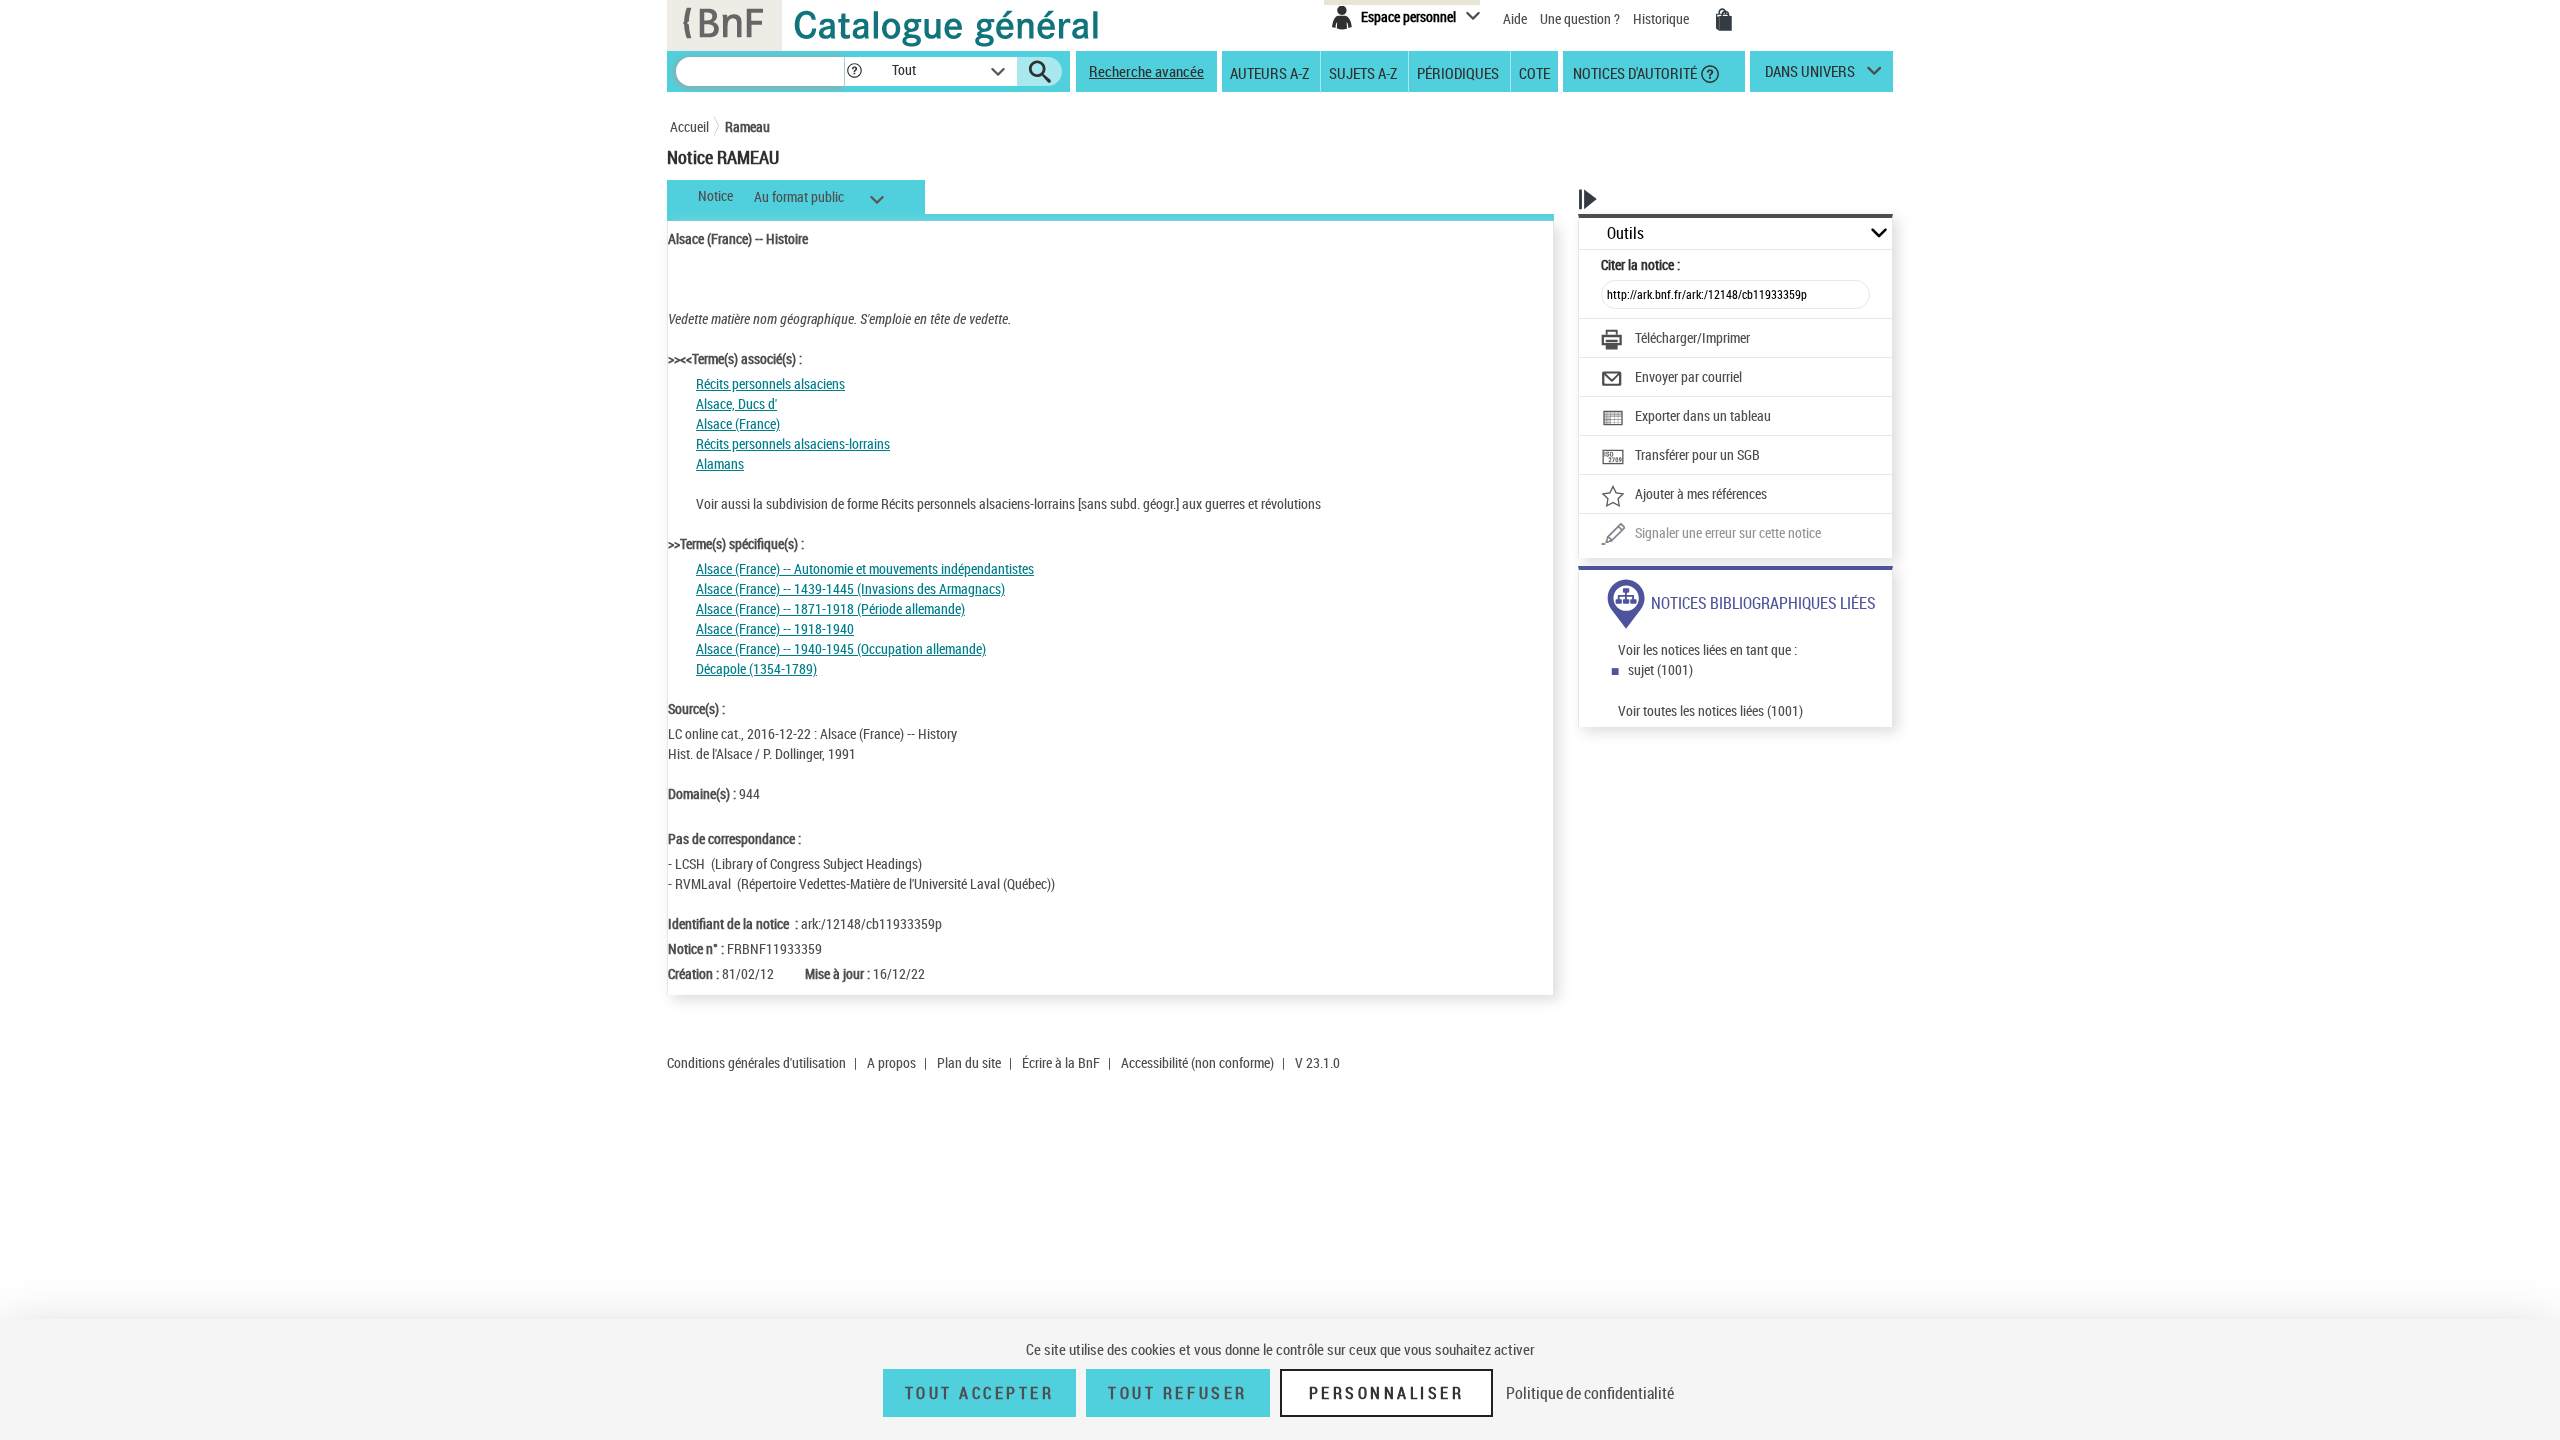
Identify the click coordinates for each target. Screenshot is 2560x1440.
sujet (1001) (1660, 669)
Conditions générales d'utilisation (756, 1062)
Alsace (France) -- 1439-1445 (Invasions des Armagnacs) (850, 588)
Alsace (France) (738, 423)
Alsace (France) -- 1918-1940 (775, 628)
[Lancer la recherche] (1040, 72)
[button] (854, 71)
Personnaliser (1387, 1393)
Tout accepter (980, 1393)
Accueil (689, 126)
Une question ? (1581, 18)
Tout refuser (1177, 1393)
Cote (1534, 72)
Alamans (720, 463)
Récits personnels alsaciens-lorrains (793, 443)
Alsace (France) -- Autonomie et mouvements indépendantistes (865, 568)
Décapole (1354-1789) (756, 668)
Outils (1625, 233)
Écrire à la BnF (1061, 1062)
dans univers (1810, 76)
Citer (1640, 264)
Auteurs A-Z (1269, 72)
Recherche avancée (1146, 71)
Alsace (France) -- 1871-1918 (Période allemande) (830, 608)
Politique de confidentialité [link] (1590, 1393)
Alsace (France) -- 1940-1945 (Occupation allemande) (841, 648)
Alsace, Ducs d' (736, 403)
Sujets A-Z (1363, 72)
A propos (891, 1062)
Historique (1662, 18)
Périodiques (1458, 72)
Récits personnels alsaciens (770, 383)
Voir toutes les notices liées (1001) (1710, 710)
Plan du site (969, 1062)
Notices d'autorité (1633, 72)
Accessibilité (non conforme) (1197, 1062)
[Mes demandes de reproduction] (1724, 20)
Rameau (747, 126)
